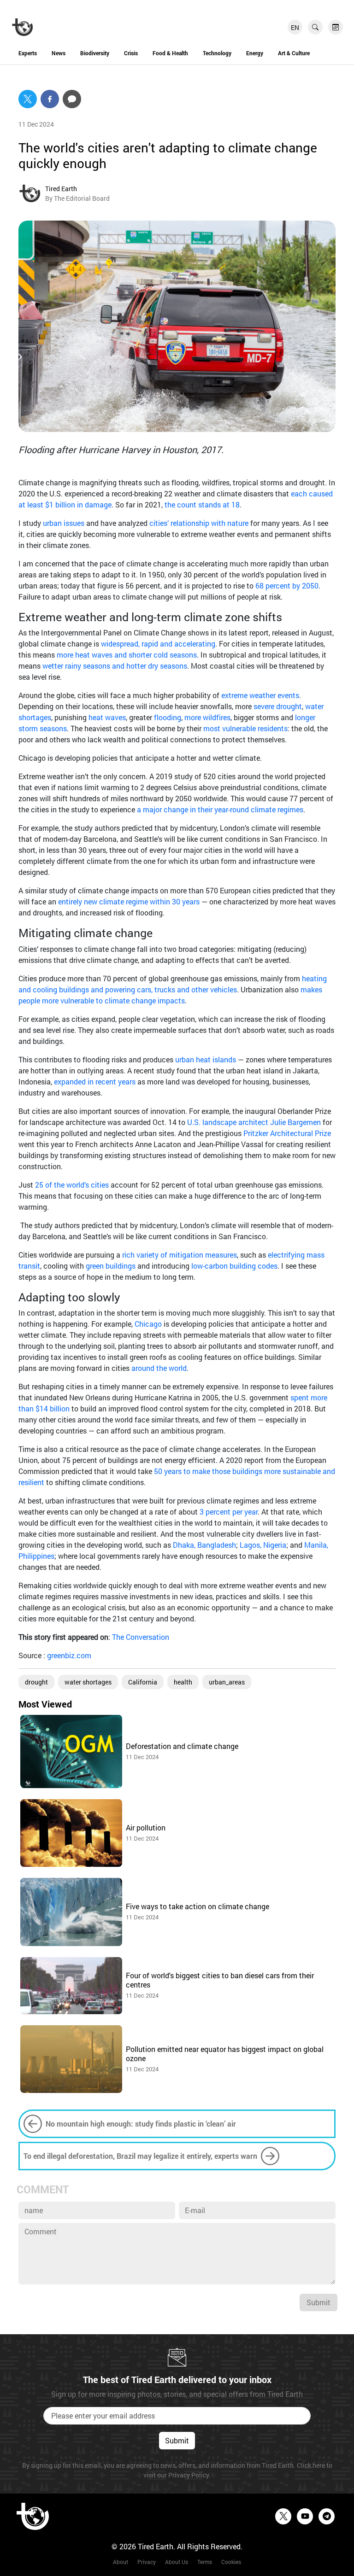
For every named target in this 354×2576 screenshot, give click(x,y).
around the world (159, 1368)
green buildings (111, 1266)
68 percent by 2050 (287, 586)
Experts (28, 53)
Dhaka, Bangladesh (204, 1545)
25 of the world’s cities (73, 1185)
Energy (255, 53)
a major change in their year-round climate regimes (220, 809)
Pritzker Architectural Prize (287, 1133)
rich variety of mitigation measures (179, 1255)
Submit (319, 2302)
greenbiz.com (69, 1655)
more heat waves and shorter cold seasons (127, 655)
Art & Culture (294, 53)
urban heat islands (206, 1059)
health (183, 1682)
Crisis (131, 53)
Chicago (149, 1324)
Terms (205, 2562)
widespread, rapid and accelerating (158, 644)
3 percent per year (229, 1512)
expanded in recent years (95, 1081)
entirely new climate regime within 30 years (129, 901)
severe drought (278, 706)
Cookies (231, 2562)
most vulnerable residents (245, 728)
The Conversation (141, 1637)
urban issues (64, 523)
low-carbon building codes (234, 1266)
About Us (177, 2562)
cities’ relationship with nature (199, 523)
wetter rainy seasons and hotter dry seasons (115, 666)
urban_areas (227, 1682)
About (121, 2562)
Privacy (147, 2562)
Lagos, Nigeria (263, 1545)
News (59, 53)
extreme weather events (260, 695)
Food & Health (170, 53)
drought (36, 1682)
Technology (217, 53)
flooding (168, 717)
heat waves (107, 717)
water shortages (88, 1682)
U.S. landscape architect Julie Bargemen (254, 1122)
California (143, 1682)
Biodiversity (95, 53)
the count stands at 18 (202, 504)
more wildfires (207, 717)
